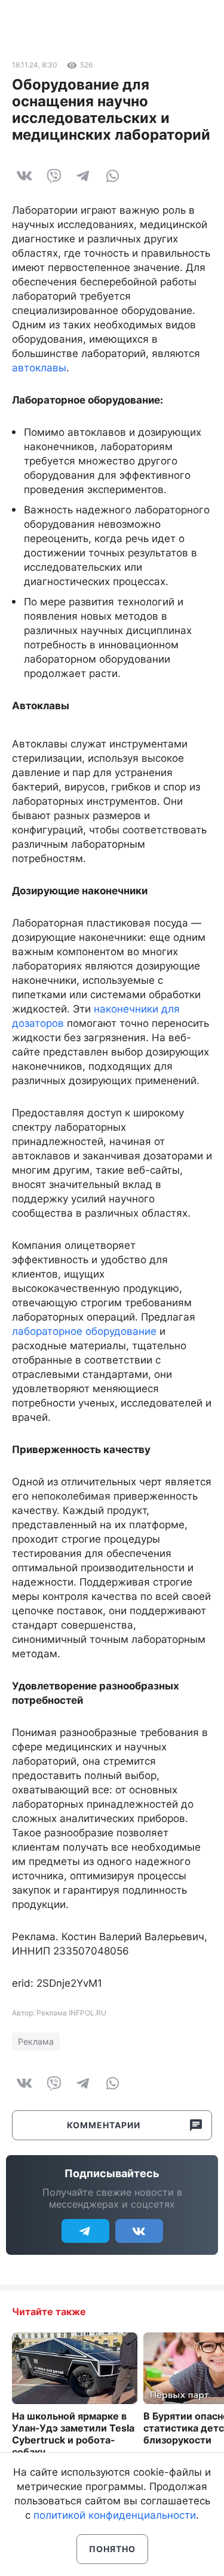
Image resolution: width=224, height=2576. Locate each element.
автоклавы (39, 368)
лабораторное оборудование (84, 1331)
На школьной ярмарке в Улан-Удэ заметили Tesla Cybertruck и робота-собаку (73, 2434)
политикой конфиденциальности (115, 2515)
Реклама (36, 2041)
